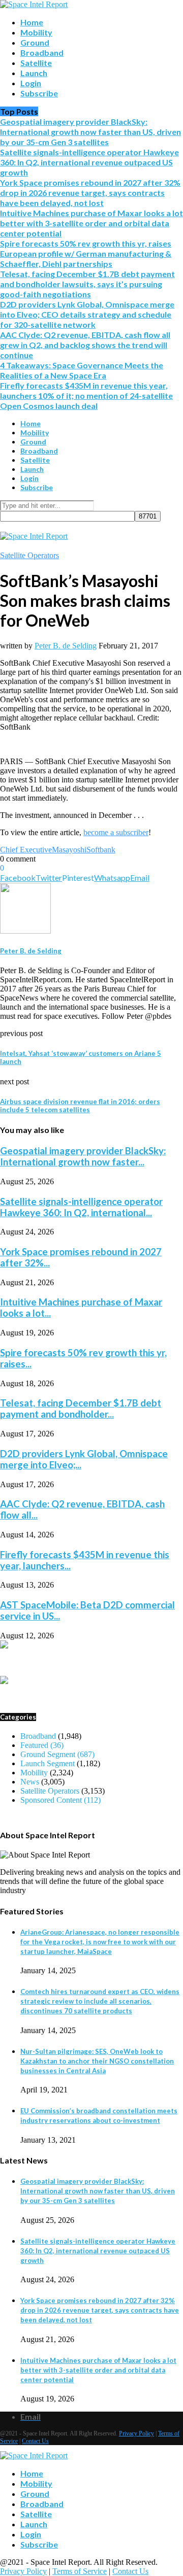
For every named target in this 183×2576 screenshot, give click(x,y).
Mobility (36, 32)
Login (31, 83)
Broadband (42, 53)
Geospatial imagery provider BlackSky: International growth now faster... (83, 1156)
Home (32, 22)
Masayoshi (69, 850)
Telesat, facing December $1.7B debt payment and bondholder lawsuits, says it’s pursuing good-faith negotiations (87, 284)
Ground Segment (57, 1754)
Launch (34, 73)
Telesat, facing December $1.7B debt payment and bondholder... (81, 1409)
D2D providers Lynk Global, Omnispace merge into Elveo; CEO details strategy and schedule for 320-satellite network (87, 314)
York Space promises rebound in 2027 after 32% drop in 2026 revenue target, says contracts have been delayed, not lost (90, 193)
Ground (35, 42)
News (30, 1782)
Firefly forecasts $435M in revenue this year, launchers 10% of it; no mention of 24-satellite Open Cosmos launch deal (86, 396)
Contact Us (35, 2441)
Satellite (36, 63)
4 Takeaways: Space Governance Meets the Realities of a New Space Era (82, 370)
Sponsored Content (60, 1800)
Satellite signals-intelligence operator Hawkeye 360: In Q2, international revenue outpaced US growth (89, 162)
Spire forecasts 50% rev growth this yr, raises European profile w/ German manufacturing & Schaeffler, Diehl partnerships (86, 253)
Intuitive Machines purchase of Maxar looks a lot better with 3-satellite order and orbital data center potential (91, 223)
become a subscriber (116, 832)
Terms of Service (80, 2571)
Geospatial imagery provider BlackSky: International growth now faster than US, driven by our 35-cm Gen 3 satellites (90, 132)
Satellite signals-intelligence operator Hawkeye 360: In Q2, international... (81, 1207)
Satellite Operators (29, 555)
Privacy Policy (136, 2433)
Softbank (101, 850)
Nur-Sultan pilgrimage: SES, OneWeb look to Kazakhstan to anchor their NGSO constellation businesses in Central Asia (97, 2061)
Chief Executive (26, 850)
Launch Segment (48, 1763)
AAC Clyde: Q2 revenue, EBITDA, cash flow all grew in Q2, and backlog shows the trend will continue (85, 345)
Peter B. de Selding (66, 646)
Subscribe (39, 93)
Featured (42, 1745)
